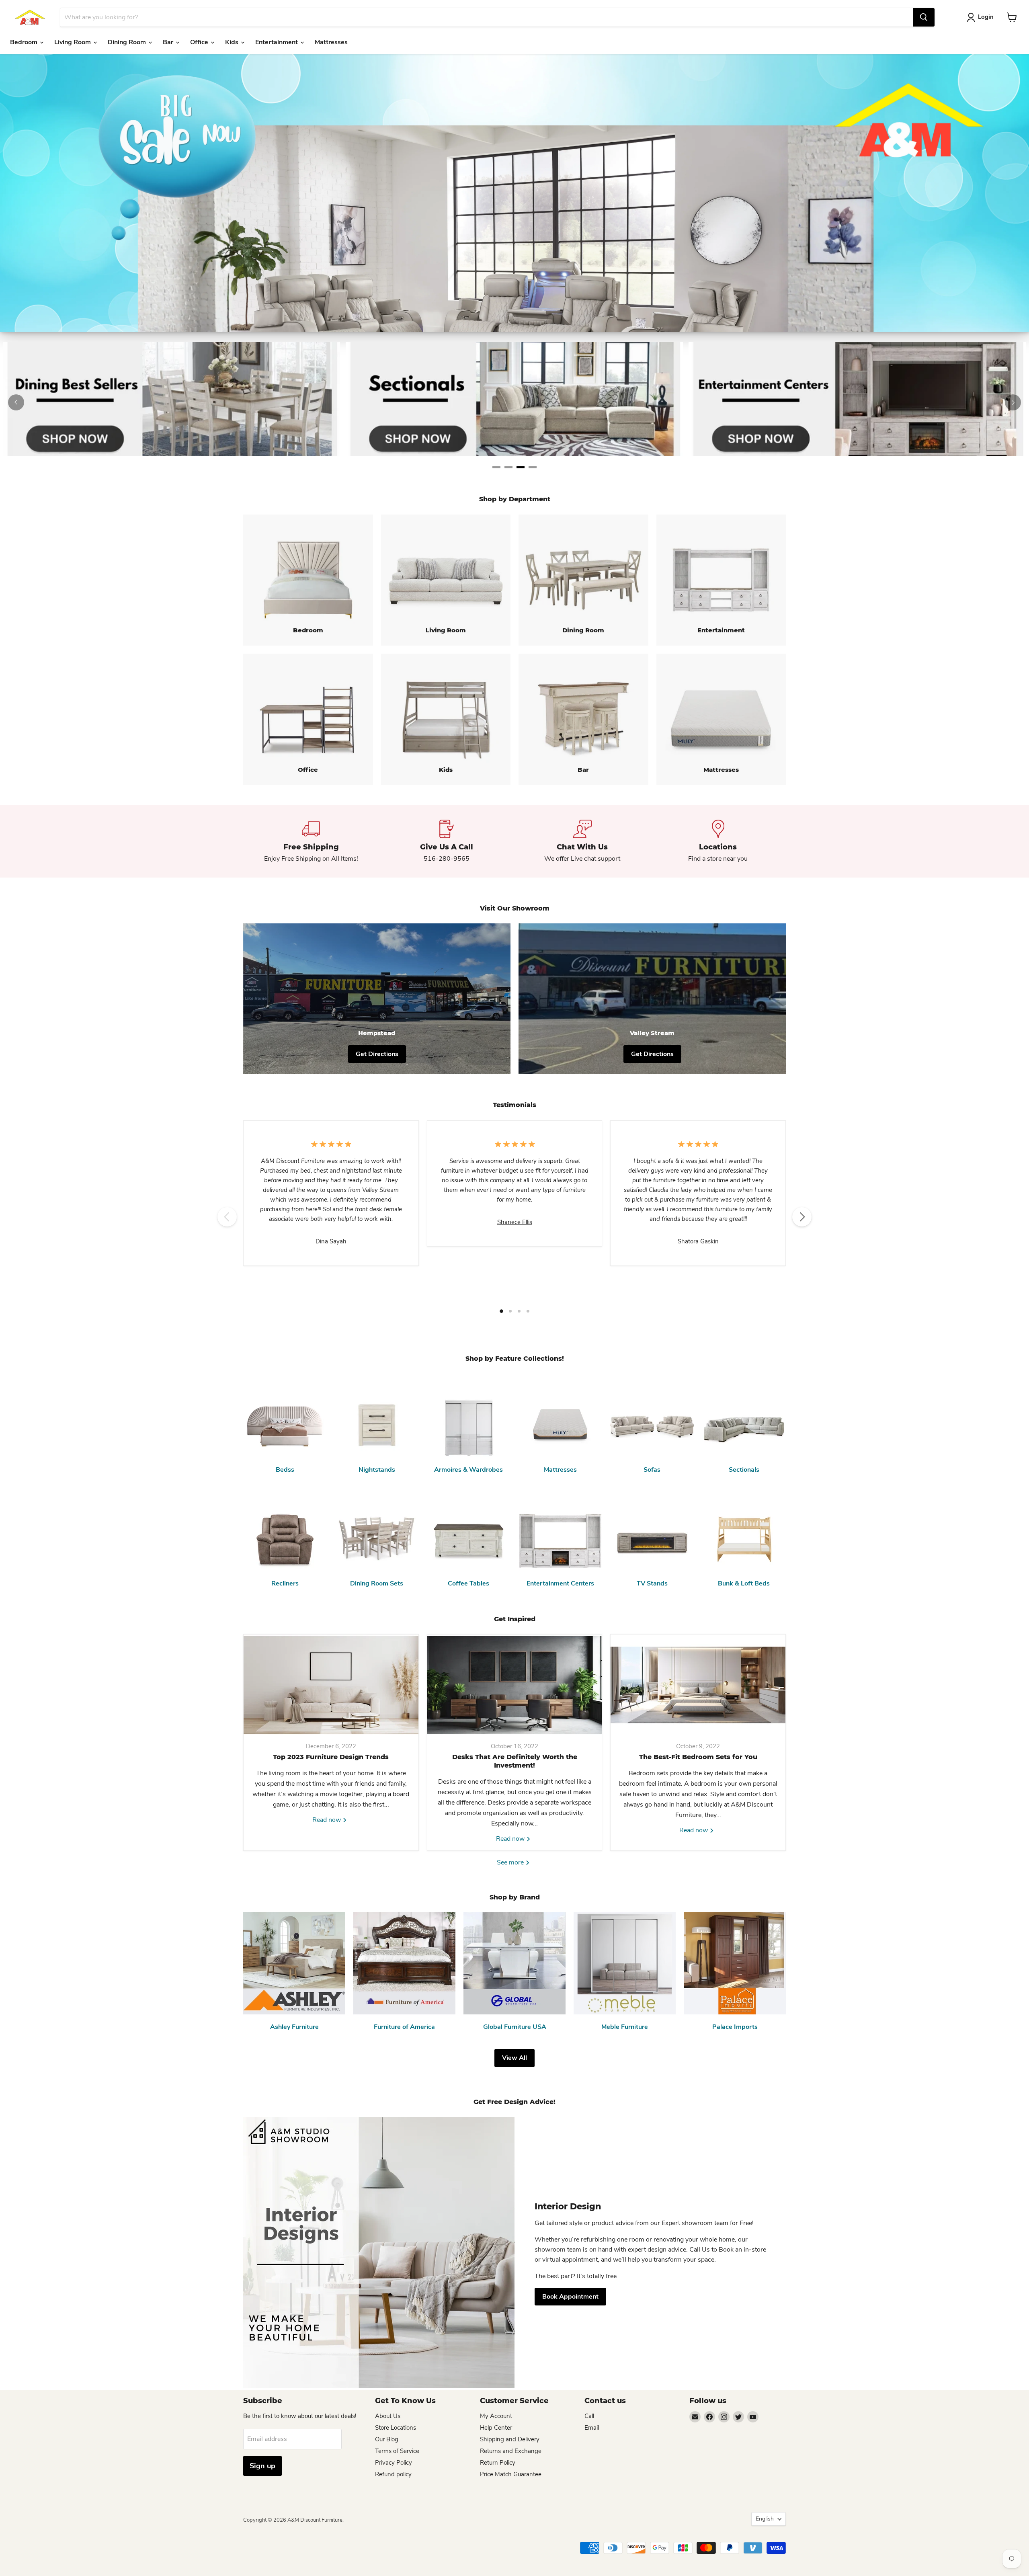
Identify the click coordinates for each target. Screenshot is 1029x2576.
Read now (327, 1820)
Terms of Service (397, 2451)
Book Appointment (570, 2297)
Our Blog (387, 2439)
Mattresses (331, 42)
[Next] (1013, 402)
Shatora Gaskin (698, 1241)
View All (514, 2058)
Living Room (73, 42)
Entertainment (277, 42)
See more (511, 1862)
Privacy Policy (394, 2463)
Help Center (496, 2428)
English (765, 2519)
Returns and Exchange (511, 2451)
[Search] (924, 17)
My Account (496, 2416)
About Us (388, 2416)
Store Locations (396, 2428)
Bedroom (25, 42)
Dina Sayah (331, 1241)
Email (592, 2428)
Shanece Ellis (515, 1222)
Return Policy (498, 2463)
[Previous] (16, 402)
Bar (169, 42)
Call (589, 2416)
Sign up (262, 2466)
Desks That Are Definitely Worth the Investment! (515, 1761)
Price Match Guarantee (511, 2474)
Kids (233, 42)
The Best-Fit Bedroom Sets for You (698, 1757)
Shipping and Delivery (510, 2439)
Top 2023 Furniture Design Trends (331, 1757)
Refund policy (393, 2474)
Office (200, 42)
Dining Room (128, 42)
